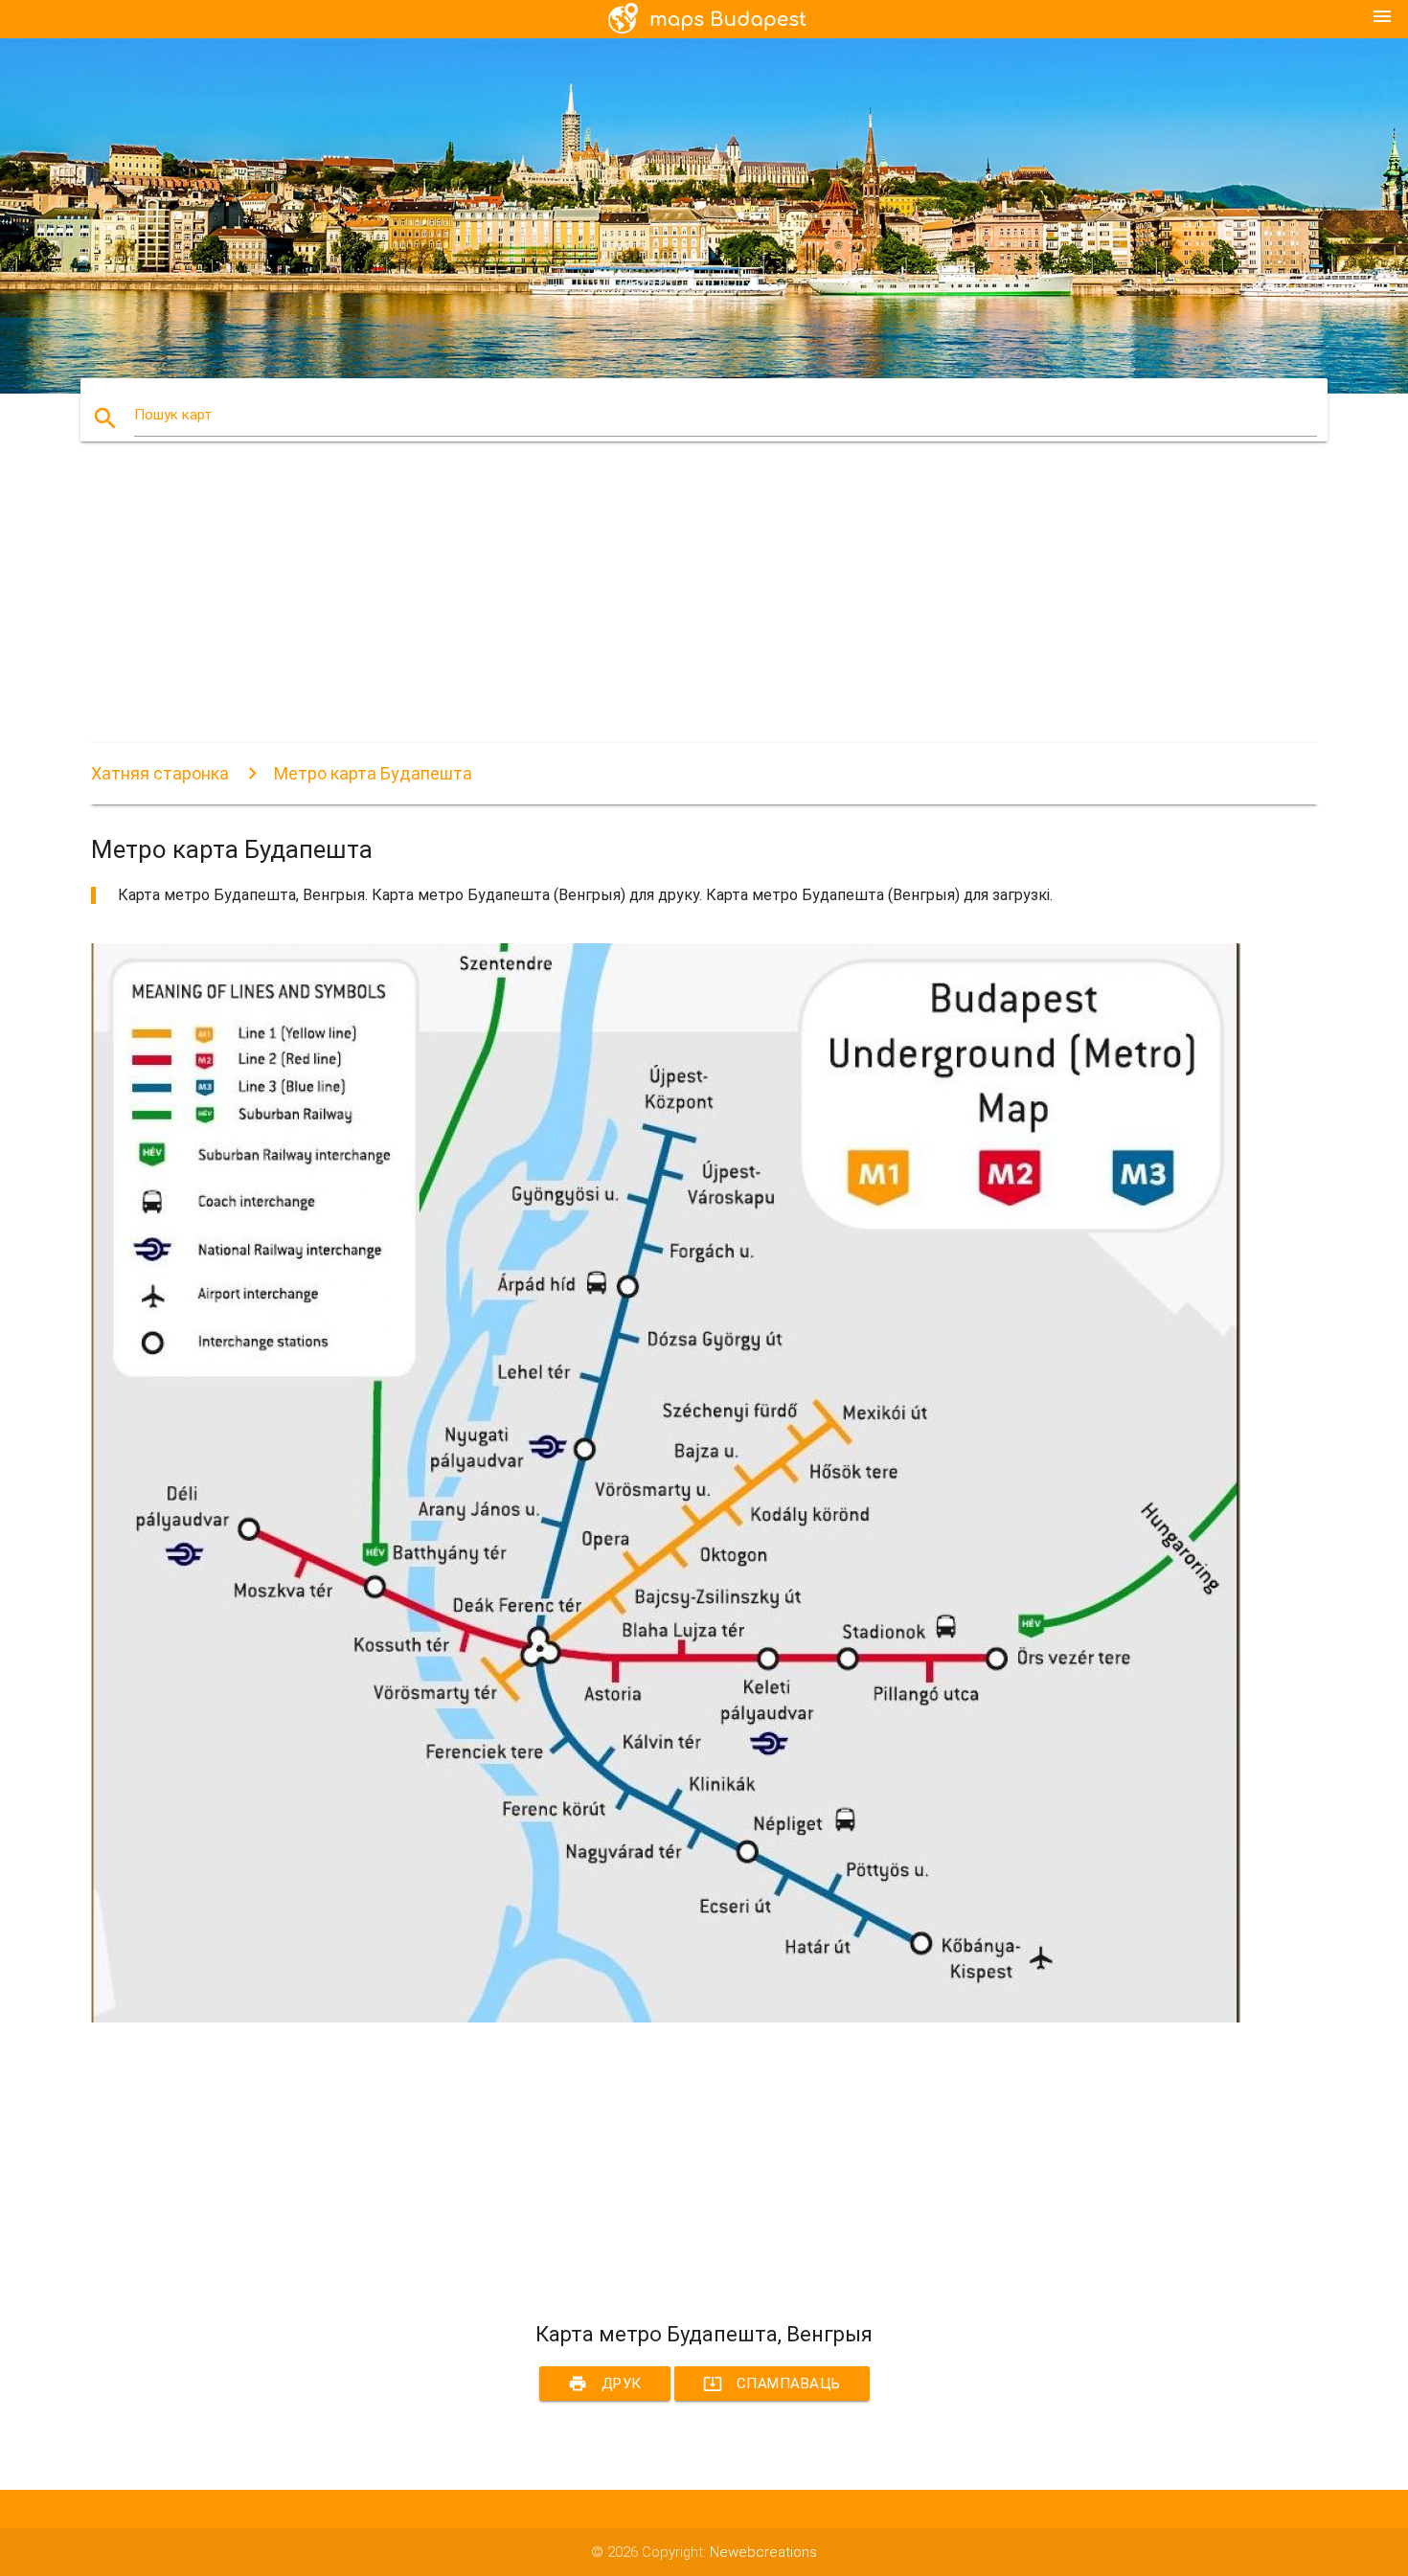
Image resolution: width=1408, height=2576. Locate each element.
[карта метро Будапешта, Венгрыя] (666, 2018)
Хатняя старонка (160, 773)
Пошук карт (173, 415)
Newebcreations (763, 2552)
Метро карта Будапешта (373, 773)
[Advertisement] (666, 609)
